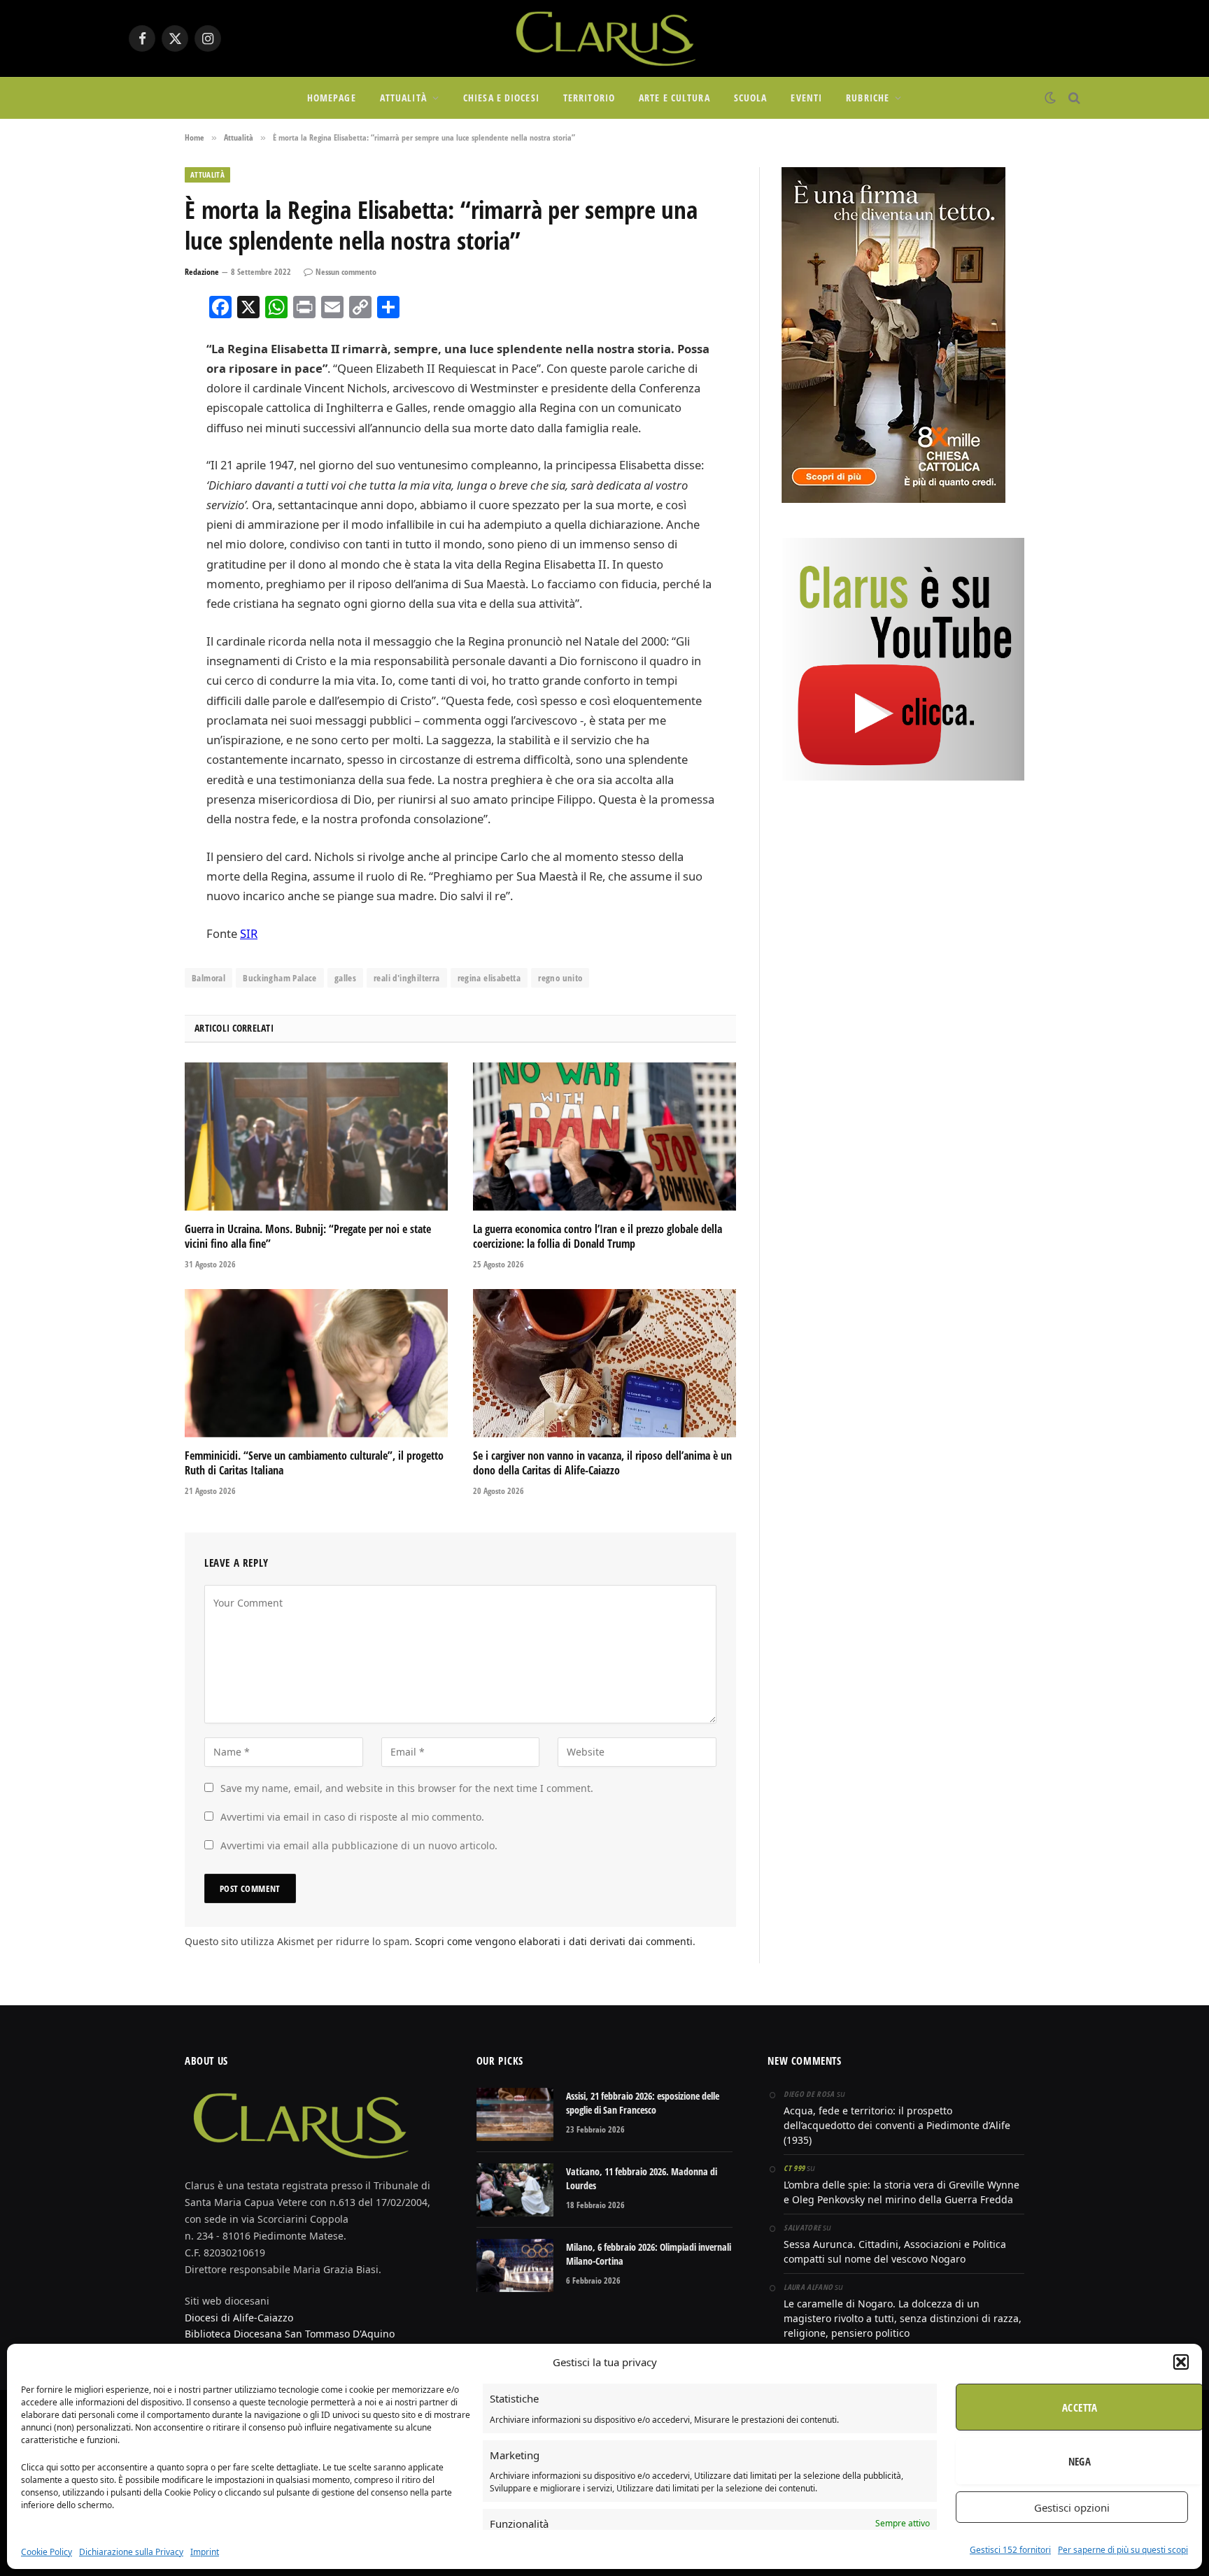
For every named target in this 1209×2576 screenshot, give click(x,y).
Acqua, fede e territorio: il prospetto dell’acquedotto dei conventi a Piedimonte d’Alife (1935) (897, 2125)
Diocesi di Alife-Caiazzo (239, 2318)
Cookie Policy (47, 2552)
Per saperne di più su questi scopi (1123, 2550)
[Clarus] (604, 38)
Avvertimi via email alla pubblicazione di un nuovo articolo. (359, 1845)
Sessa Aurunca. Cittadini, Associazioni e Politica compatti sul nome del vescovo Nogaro (895, 2251)
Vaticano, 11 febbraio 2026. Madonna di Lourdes (642, 2178)
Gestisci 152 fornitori (1010, 2550)
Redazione (202, 272)
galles (345, 978)
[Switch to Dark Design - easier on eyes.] (1050, 98)
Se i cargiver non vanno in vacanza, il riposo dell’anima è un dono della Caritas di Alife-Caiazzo (602, 1464)
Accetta (1080, 2407)
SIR (249, 933)
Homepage (332, 98)
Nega (1080, 2461)
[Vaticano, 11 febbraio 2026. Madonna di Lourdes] (515, 2190)
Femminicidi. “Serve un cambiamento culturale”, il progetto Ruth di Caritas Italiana (314, 1464)
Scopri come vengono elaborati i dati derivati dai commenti (554, 1941)
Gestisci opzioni (1072, 2507)
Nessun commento (346, 272)
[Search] (1073, 98)
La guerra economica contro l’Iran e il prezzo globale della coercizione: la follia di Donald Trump (598, 1237)
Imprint (205, 2552)
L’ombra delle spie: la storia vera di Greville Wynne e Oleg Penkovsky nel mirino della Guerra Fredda (902, 2192)
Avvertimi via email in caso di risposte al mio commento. (352, 1817)
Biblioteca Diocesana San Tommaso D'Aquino (290, 2334)
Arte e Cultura (674, 98)
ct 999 (794, 2168)
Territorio (589, 98)
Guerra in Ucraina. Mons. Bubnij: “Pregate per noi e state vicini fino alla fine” (308, 1237)
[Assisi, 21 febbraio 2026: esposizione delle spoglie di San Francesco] (515, 2114)
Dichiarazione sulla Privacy (131, 2552)
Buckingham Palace (280, 978)
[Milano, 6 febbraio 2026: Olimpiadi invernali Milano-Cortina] (515, 2265)
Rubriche (868, 98)
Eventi (806, 98)
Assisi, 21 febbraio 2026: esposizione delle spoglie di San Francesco (643, 2103)
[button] (1181, 2362)
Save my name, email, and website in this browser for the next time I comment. (407, 1788)
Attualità (403, 98)
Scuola (751, 98)
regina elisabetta (489, 978)
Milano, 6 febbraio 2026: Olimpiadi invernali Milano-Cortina (649, 2254)
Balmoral (208, 978)
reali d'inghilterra (406, 978)
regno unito (560, 978)
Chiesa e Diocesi (501, 98)
